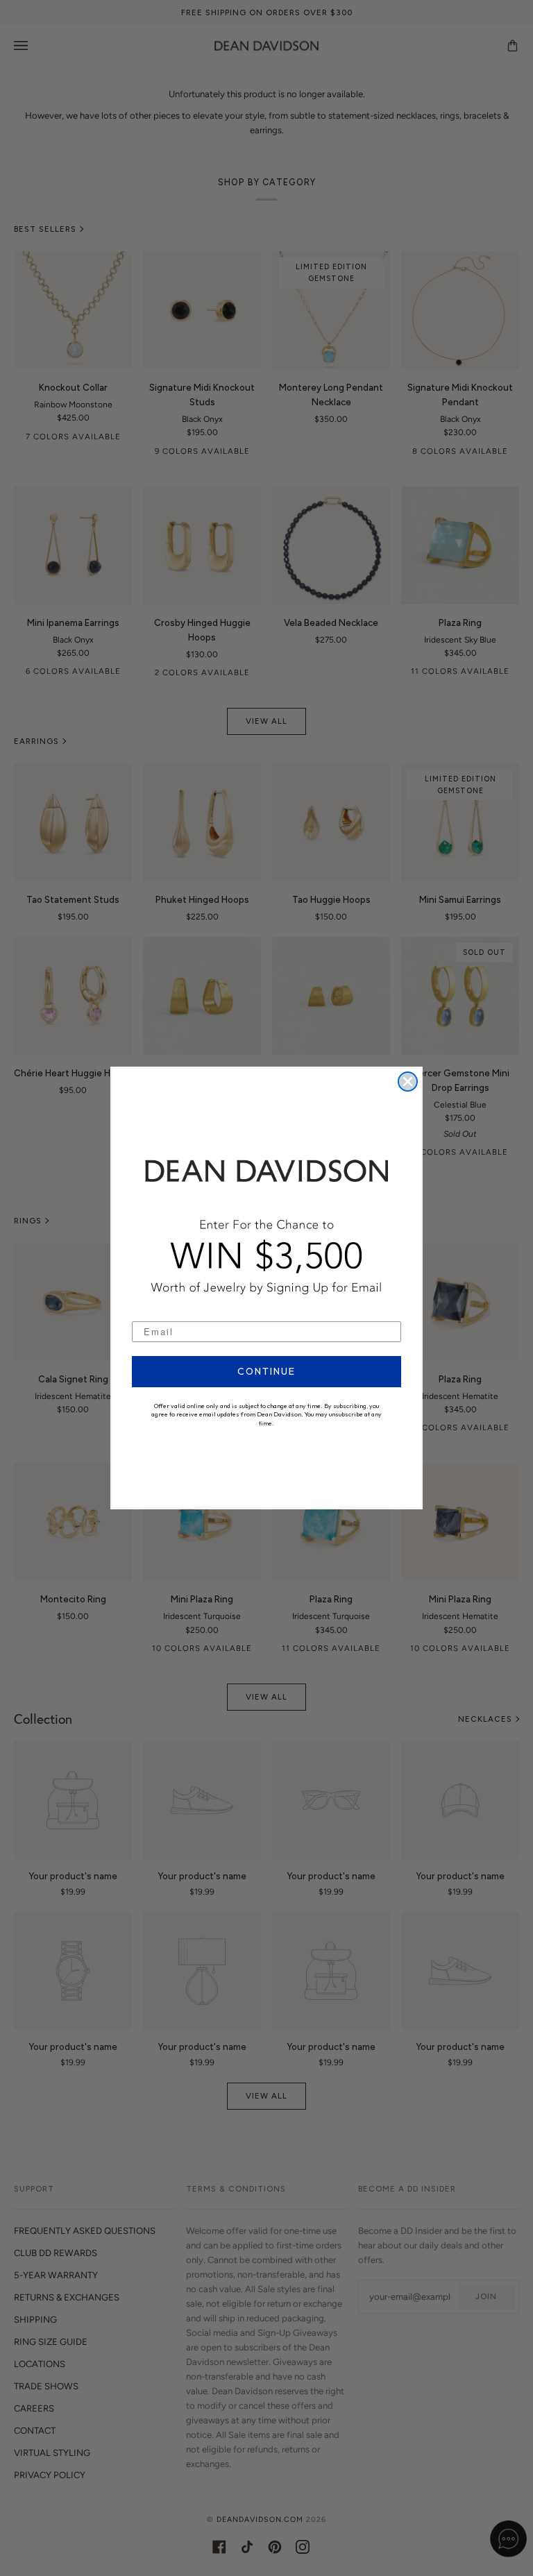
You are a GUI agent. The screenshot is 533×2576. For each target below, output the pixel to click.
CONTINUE (266, 1371)
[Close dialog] (408, 1082)
